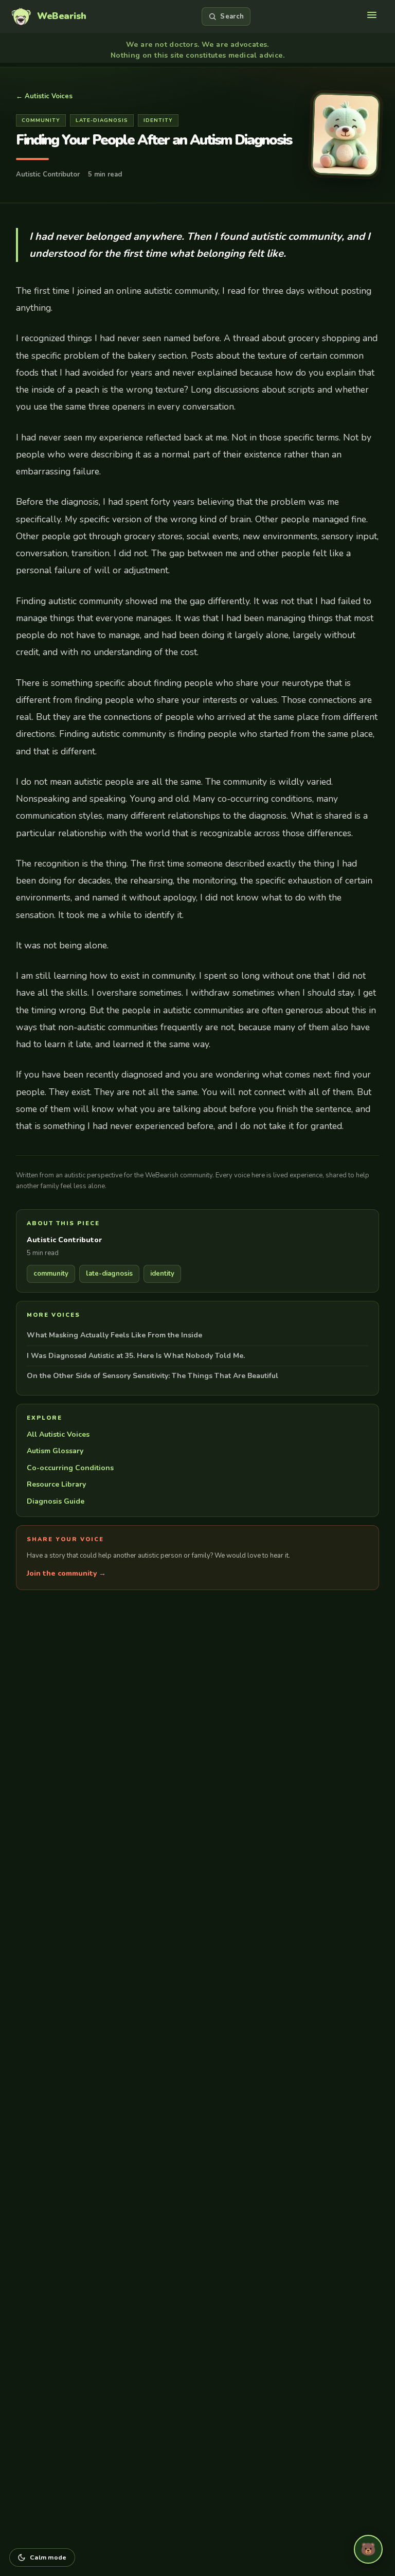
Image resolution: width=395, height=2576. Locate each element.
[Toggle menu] (373, 16)
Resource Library (56, 1484)
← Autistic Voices (44, 96)
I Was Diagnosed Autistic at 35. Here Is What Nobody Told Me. (136, 1356)
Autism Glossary (55, 1451)
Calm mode (48, 2557)
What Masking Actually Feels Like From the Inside (114, 1335)
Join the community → (66, 1573)
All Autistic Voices (58, 1434)
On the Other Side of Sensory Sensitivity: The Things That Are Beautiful (152, 1376)
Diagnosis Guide (56, 1501)
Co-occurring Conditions (70, 1468)
